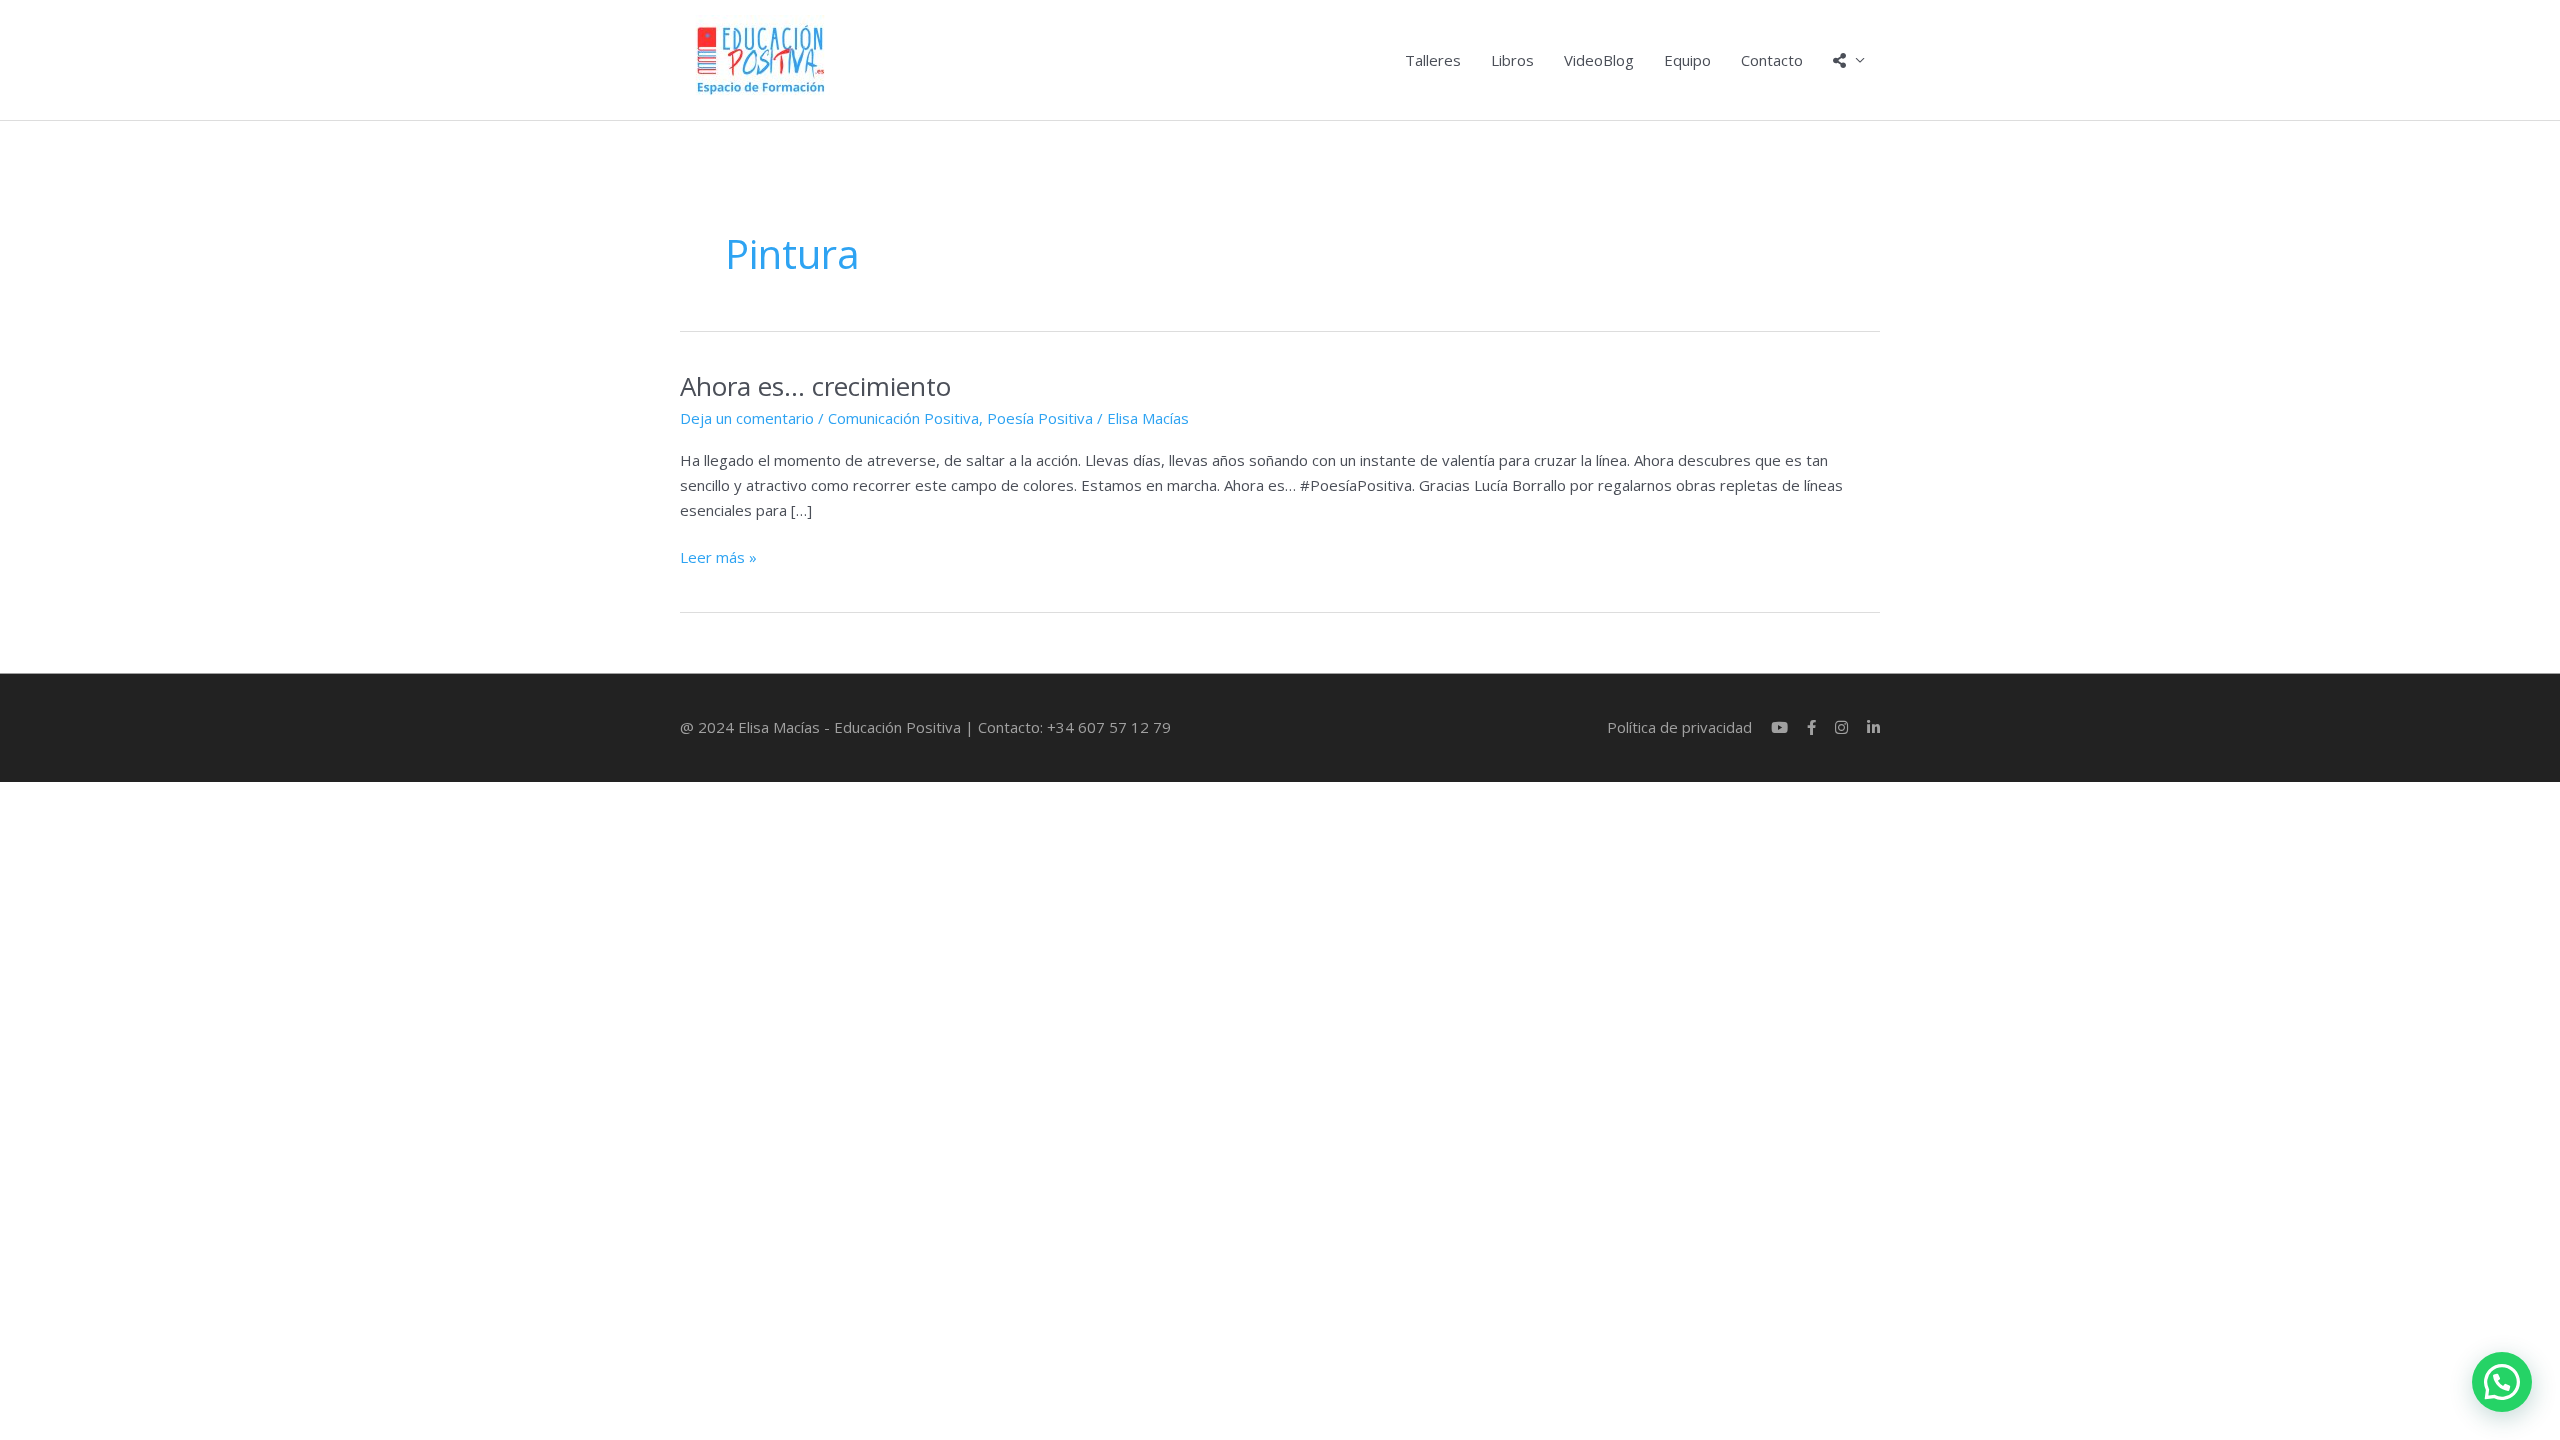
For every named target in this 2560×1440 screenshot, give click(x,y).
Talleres (1433, 60)
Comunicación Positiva (903, 418)
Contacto (1772, 60)
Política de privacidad (1679, 727)
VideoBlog (1599, 60)
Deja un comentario (747, 418)
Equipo (1687, 60)
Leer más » (718, 556)
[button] (2502, 1382)
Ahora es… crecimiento (815, 386)
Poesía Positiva (1040, 418)
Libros (1512, 60)
